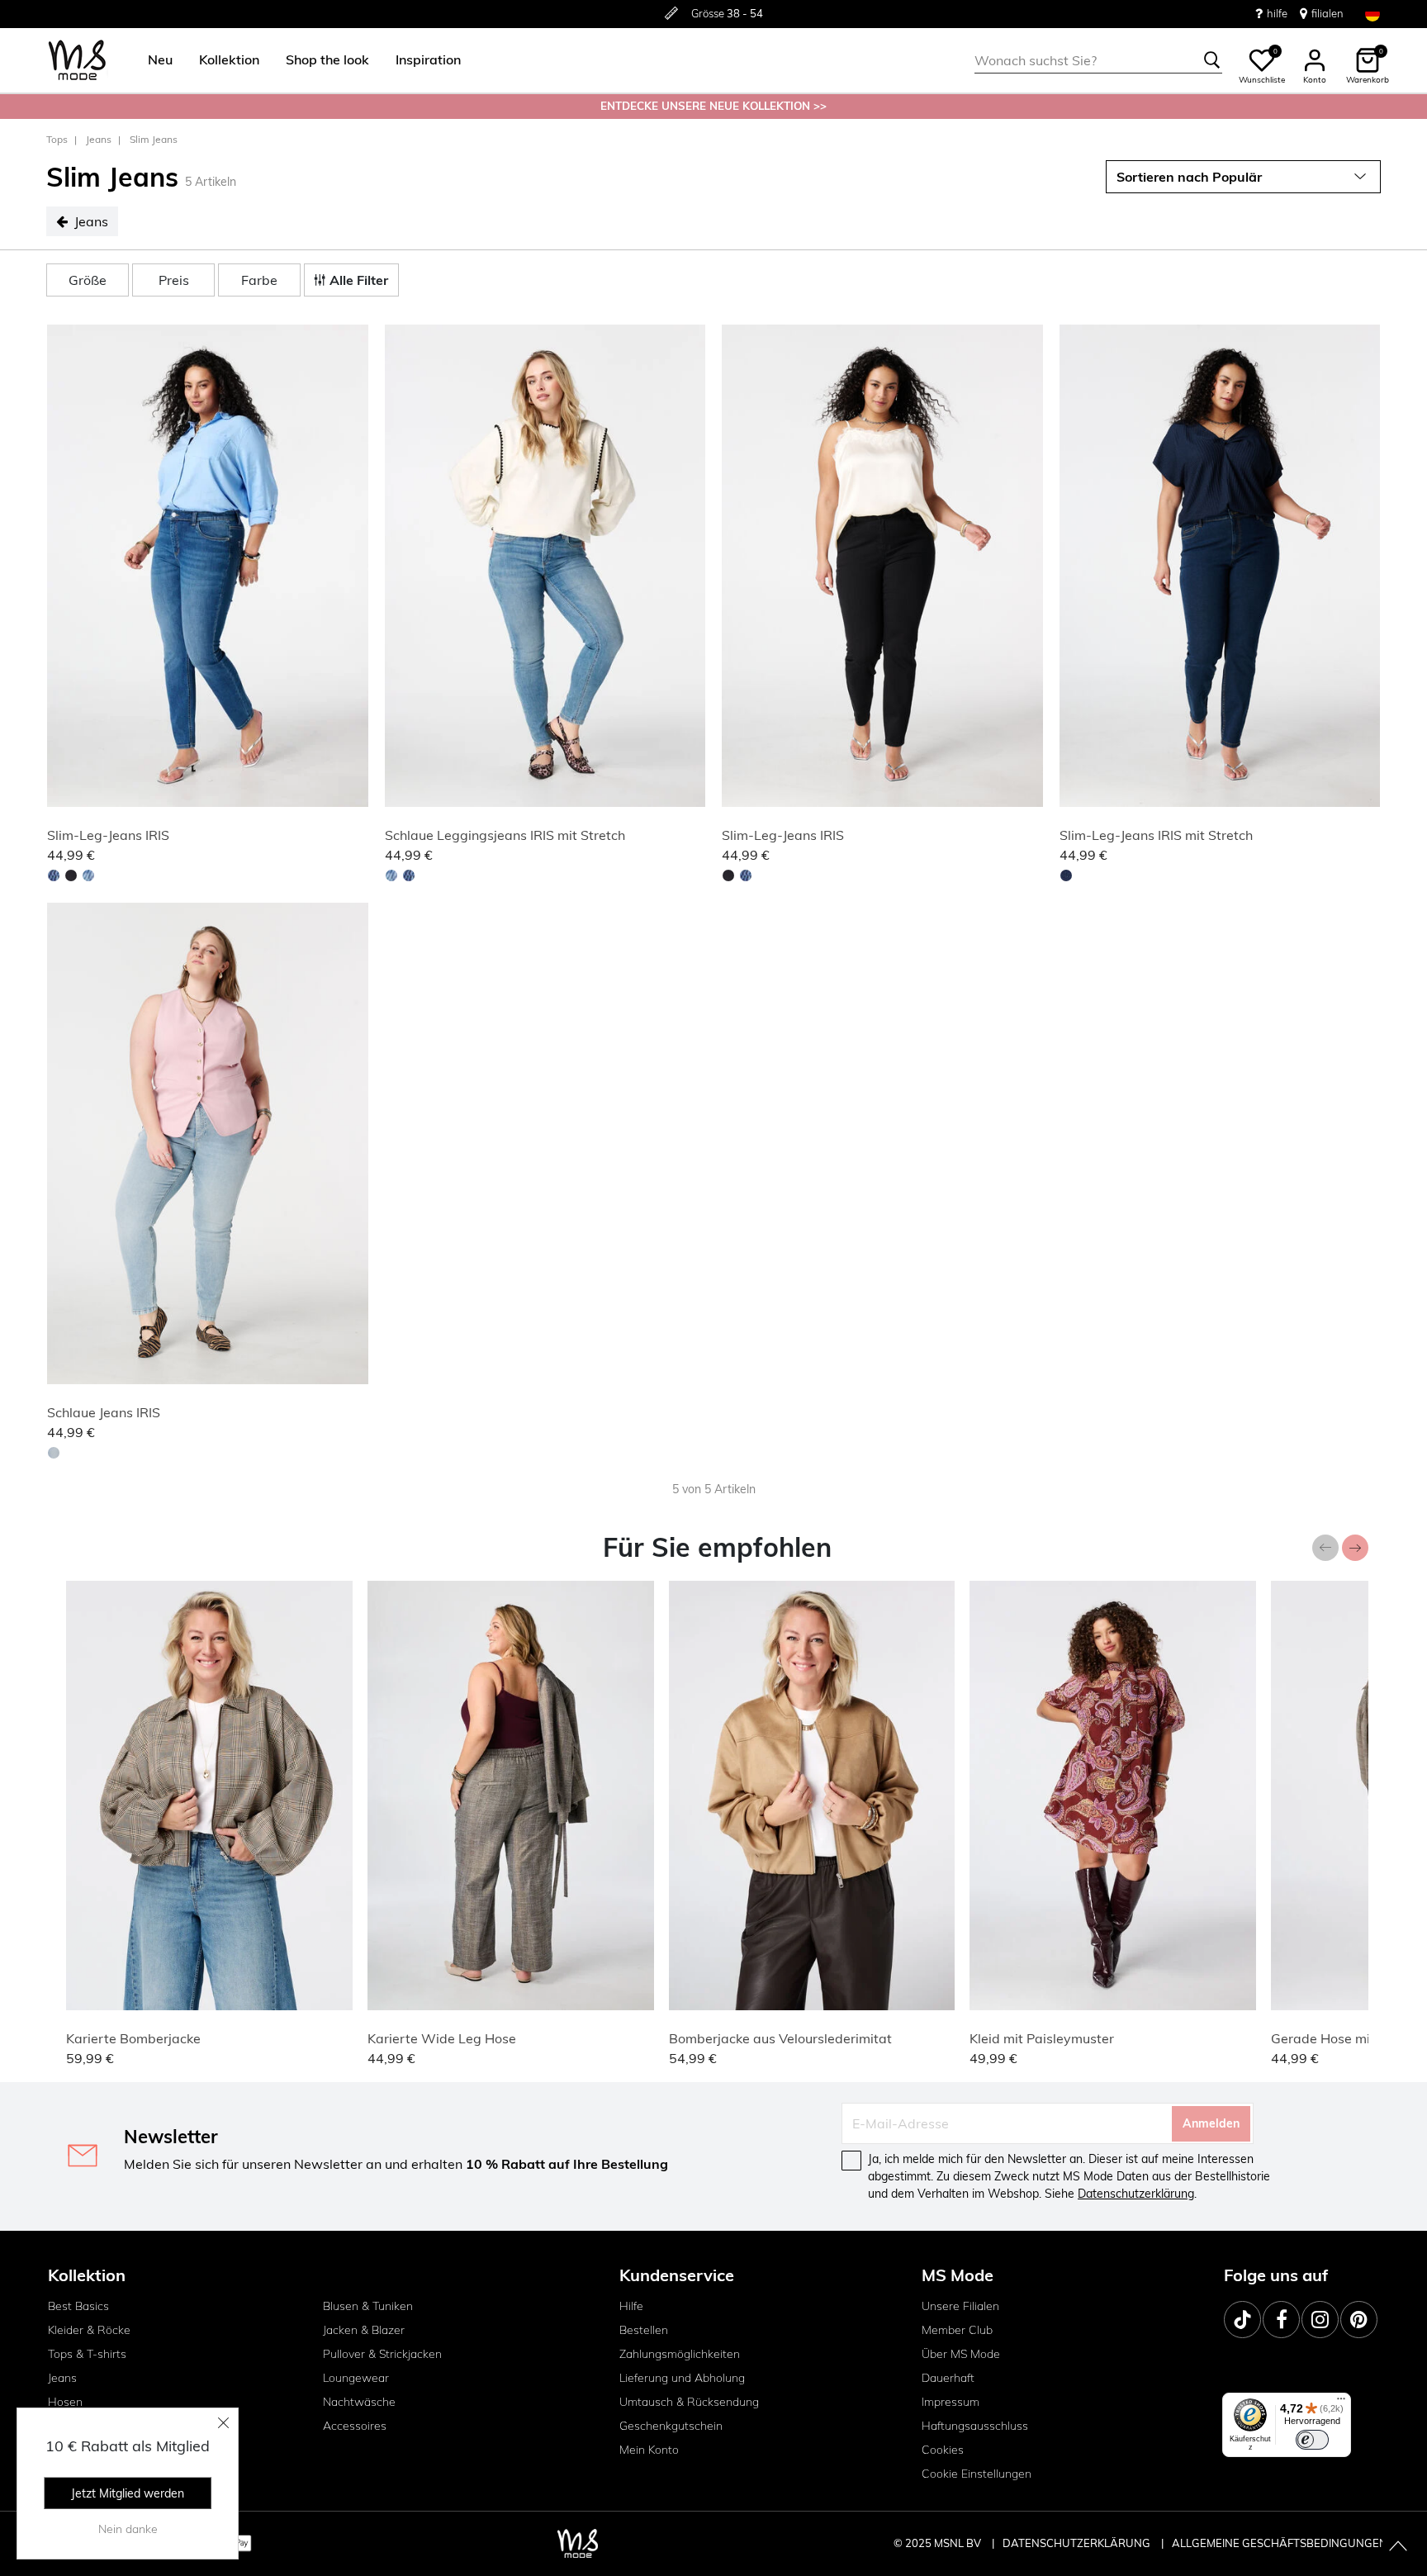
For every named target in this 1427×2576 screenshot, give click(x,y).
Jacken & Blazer (364, 2330)
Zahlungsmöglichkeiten (680, 2354)
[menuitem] (154, 60)
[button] (160, 60)
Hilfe (631, 2306)
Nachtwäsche (359, 2402)
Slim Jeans (154, 139)
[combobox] (1098, 60)
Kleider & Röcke (89, 2330)
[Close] (224, 2422)
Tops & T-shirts (87, 2354)
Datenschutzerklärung (1136, 2194)
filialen (1327, 13)
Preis (174, 280)
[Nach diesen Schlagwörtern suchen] (1212, 60)
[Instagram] (1320, 2320)
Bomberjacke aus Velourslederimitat (780, 2038)
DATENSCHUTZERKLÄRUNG (1076, 2543)
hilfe (1277, 13)
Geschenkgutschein (671, 2426)
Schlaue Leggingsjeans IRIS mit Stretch (505, 835)
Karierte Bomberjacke (133, 2038)
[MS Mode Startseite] (77, 61)
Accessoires (355, 2426)
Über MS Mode (961, 2354)
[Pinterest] (1359, 2320)
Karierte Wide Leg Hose (442, 2038)
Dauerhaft (948, 2378)
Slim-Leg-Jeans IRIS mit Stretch (1156, 835)
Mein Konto (649, 2450)
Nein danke (128, 2529)
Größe (88, 280)
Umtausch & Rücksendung (689, 2402)
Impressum (951, 2402)
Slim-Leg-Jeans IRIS (108, 835)
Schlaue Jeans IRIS (104, 1412)
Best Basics (78, 2306)
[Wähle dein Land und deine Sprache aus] (1372, 14)
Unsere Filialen (960, 2306)
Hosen (65, 2402)
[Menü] (1341, 2403)
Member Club (957, 2330)
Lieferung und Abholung (682, 2378)
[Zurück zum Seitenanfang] (1398, 2547)
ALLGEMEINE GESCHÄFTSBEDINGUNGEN (1280, 2543)
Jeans (99, 139)
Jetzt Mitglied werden (128, 2493)
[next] (353, 568)
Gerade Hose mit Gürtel (1344, 2038)
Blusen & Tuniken (368, 2306)
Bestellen (644, 2330)
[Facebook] (1281, 2320)
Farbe (259, 280)
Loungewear (356, 2378)
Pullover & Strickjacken (382, 2354)
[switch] (1312, 2440)
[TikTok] (1242, 2320)
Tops (57, 139)
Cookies (943, 2450)
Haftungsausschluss (975, 2426)
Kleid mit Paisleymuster (1042, 2038)
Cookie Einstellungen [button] (977, 2474)
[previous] (63, 568)
